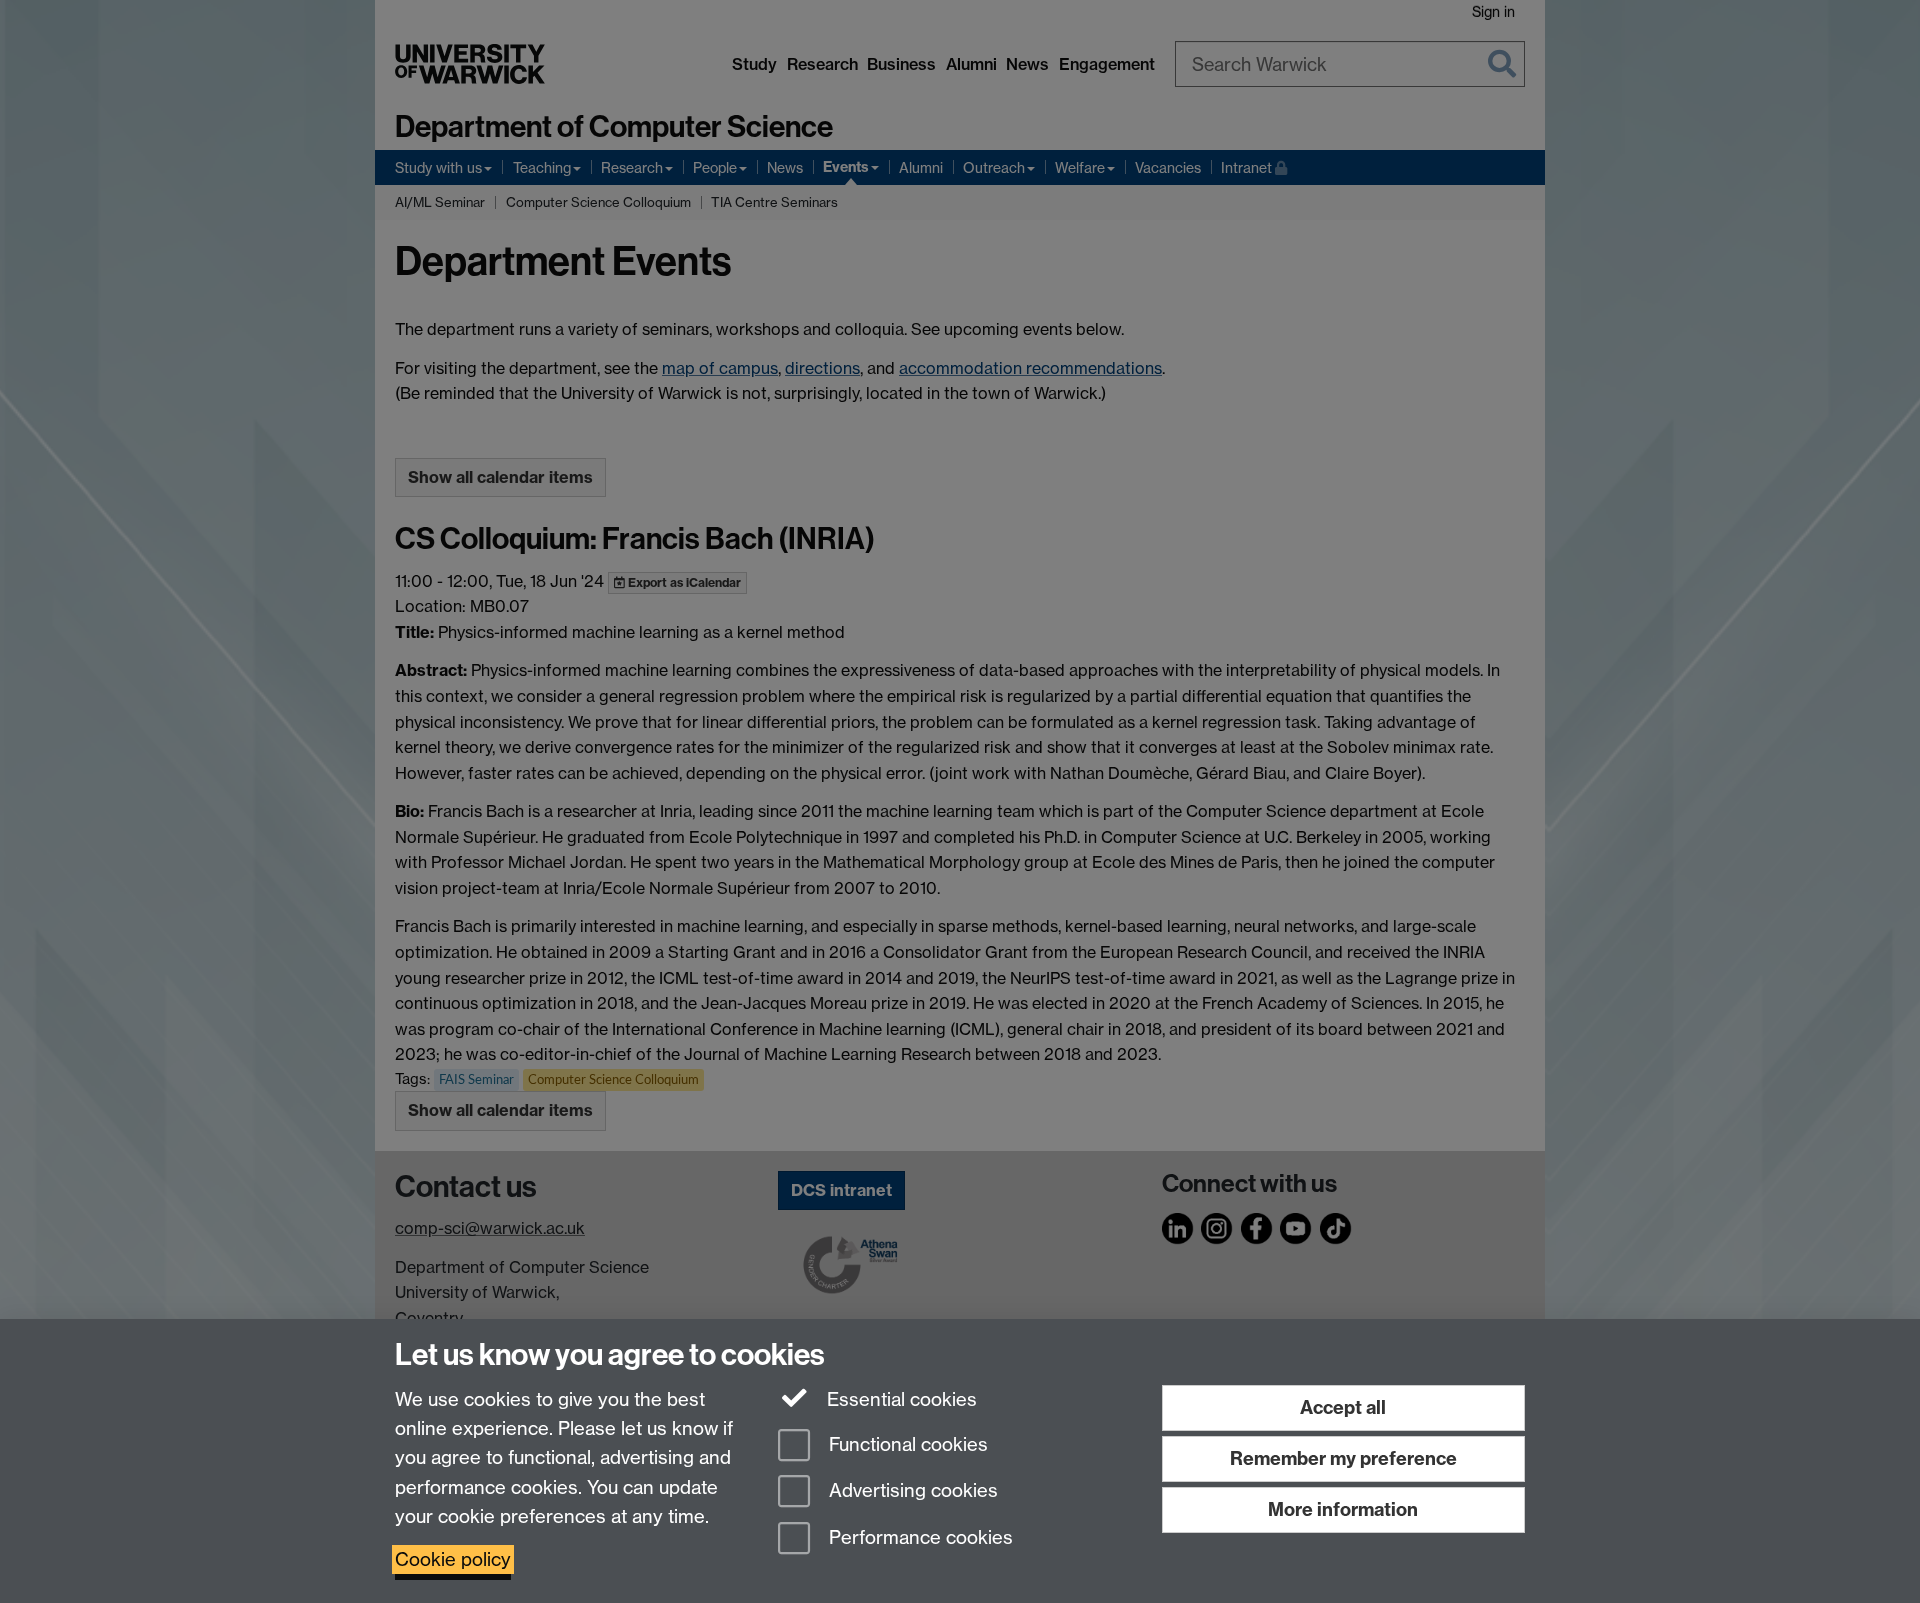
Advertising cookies (911, 1491)
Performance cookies (918, 1538)
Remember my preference (1343, 1458)
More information (1343, 1509)
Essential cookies (899, 1399)
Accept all (1343, 1407)
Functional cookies (906, 1444)
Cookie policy (453, 1559)
